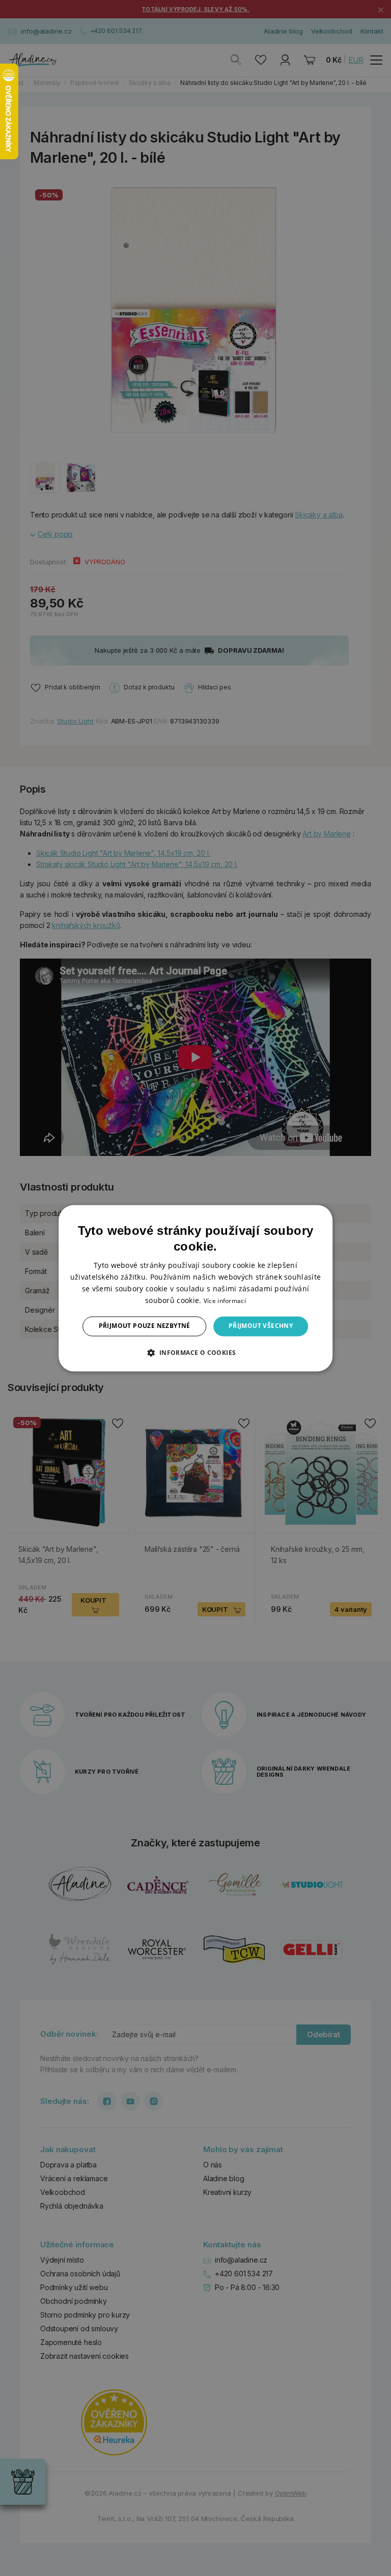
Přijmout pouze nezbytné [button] (145, 1326)
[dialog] (195, 1288)
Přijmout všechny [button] (261, 1326)
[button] (195, 1352)
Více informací (225, 1301)
